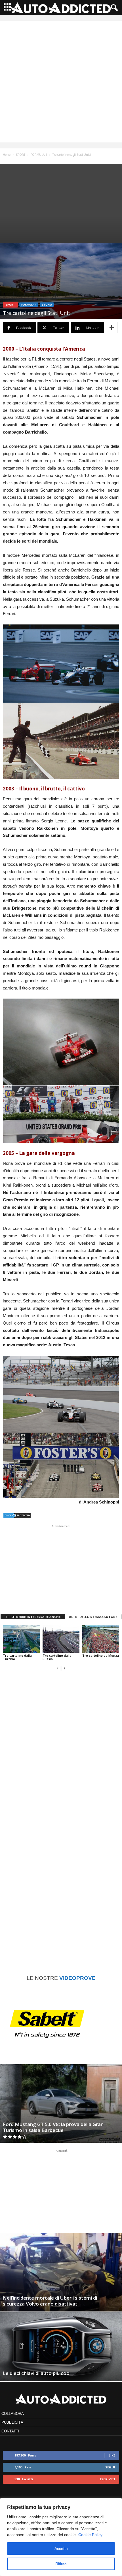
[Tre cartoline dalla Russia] (61, 1639)
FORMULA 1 (39, 155)
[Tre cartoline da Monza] (101, 1639)
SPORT (21, 155)
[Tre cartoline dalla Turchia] (21, 1639)
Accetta (61, 2549)
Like (112, 2455)
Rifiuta (61, 2564)
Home (7, 155)
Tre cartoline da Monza (101, 1655)
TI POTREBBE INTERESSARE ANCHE (33, 1617)
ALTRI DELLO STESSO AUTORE (93, 1617)
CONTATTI (10, 2431)
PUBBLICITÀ (12, 2422)
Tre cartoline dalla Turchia (17, 1657)
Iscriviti (108, 2479)
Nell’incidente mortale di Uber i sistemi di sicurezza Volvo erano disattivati (50, 2301)
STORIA (47, 305)
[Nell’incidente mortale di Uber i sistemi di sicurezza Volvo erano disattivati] (61, 2272)
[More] (112, 328)
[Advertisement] (61, 82)
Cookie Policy (90, 2535)
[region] (61, 2537)
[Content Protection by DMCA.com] (61, 1515)
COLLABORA (13, 2414)
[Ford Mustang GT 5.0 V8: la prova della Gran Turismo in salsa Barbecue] (61, 2103)
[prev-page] (58, 1668)
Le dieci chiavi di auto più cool (37, 2373)
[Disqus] (61, 1748)
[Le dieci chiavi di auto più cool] (61, 2347)
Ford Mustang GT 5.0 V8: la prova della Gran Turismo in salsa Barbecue (53, 2127)
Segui (110, 2467)
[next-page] (64, 1668)
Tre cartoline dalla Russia (57, 1657)
